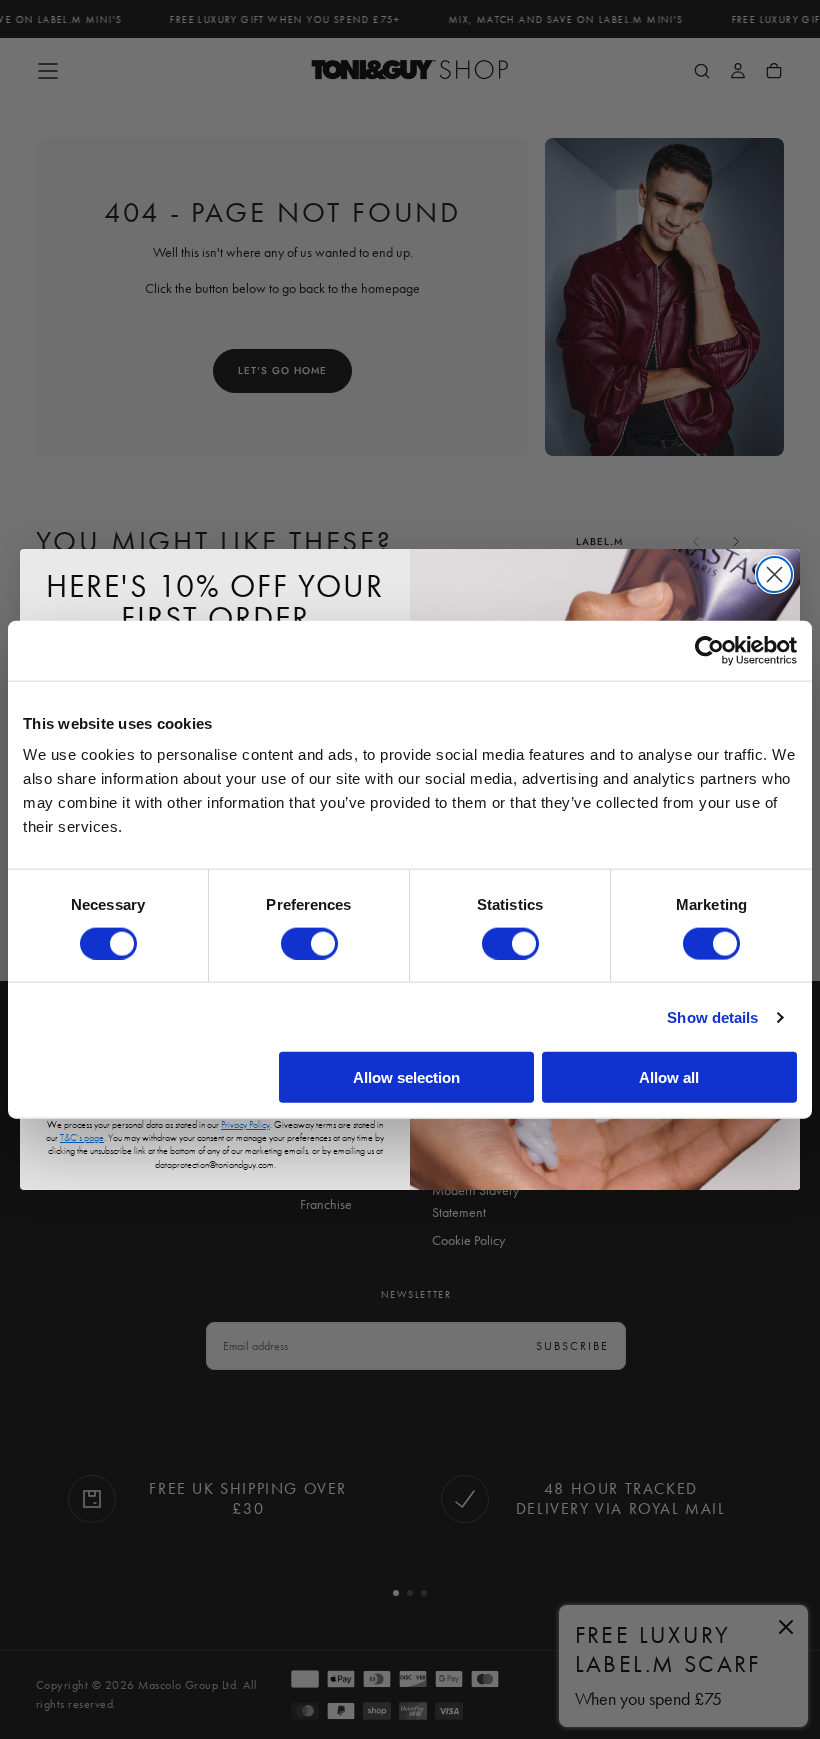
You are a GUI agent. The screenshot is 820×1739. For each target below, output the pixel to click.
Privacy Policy (245, 1124)
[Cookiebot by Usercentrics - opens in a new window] (709, 650)
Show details (712, 1016)
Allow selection (406, 1077)
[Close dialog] (774, 574)
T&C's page (82, 1137)
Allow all (669, 1077)
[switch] (309, 943)
